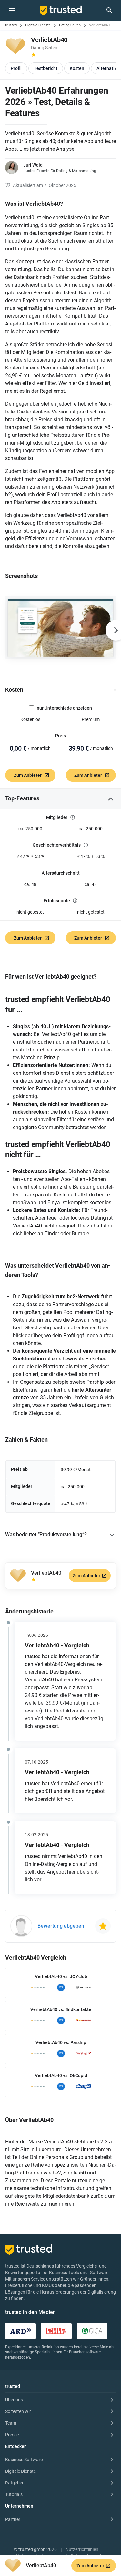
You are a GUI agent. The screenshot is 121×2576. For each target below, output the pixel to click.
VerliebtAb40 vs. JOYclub (61, 1976)
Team (11, 2423)
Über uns (14, 2400)
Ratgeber (14, 2483)
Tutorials (14, 2494)
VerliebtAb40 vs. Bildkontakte (61, 2009)
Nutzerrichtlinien (82, 2549)
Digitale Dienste (38, 25)
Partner (13, 2519)
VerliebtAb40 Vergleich (36, 1958)
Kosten (14, 690)
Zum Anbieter (28, 775)
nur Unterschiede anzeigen (64, 708)
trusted (11, 25)
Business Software (24, 2460)
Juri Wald (33, 165)
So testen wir (18, 2411)
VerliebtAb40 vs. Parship (61, 2042)
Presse (12, 2435)
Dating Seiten (70, 25)
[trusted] (61, 10)
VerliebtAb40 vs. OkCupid (61, 2075)
